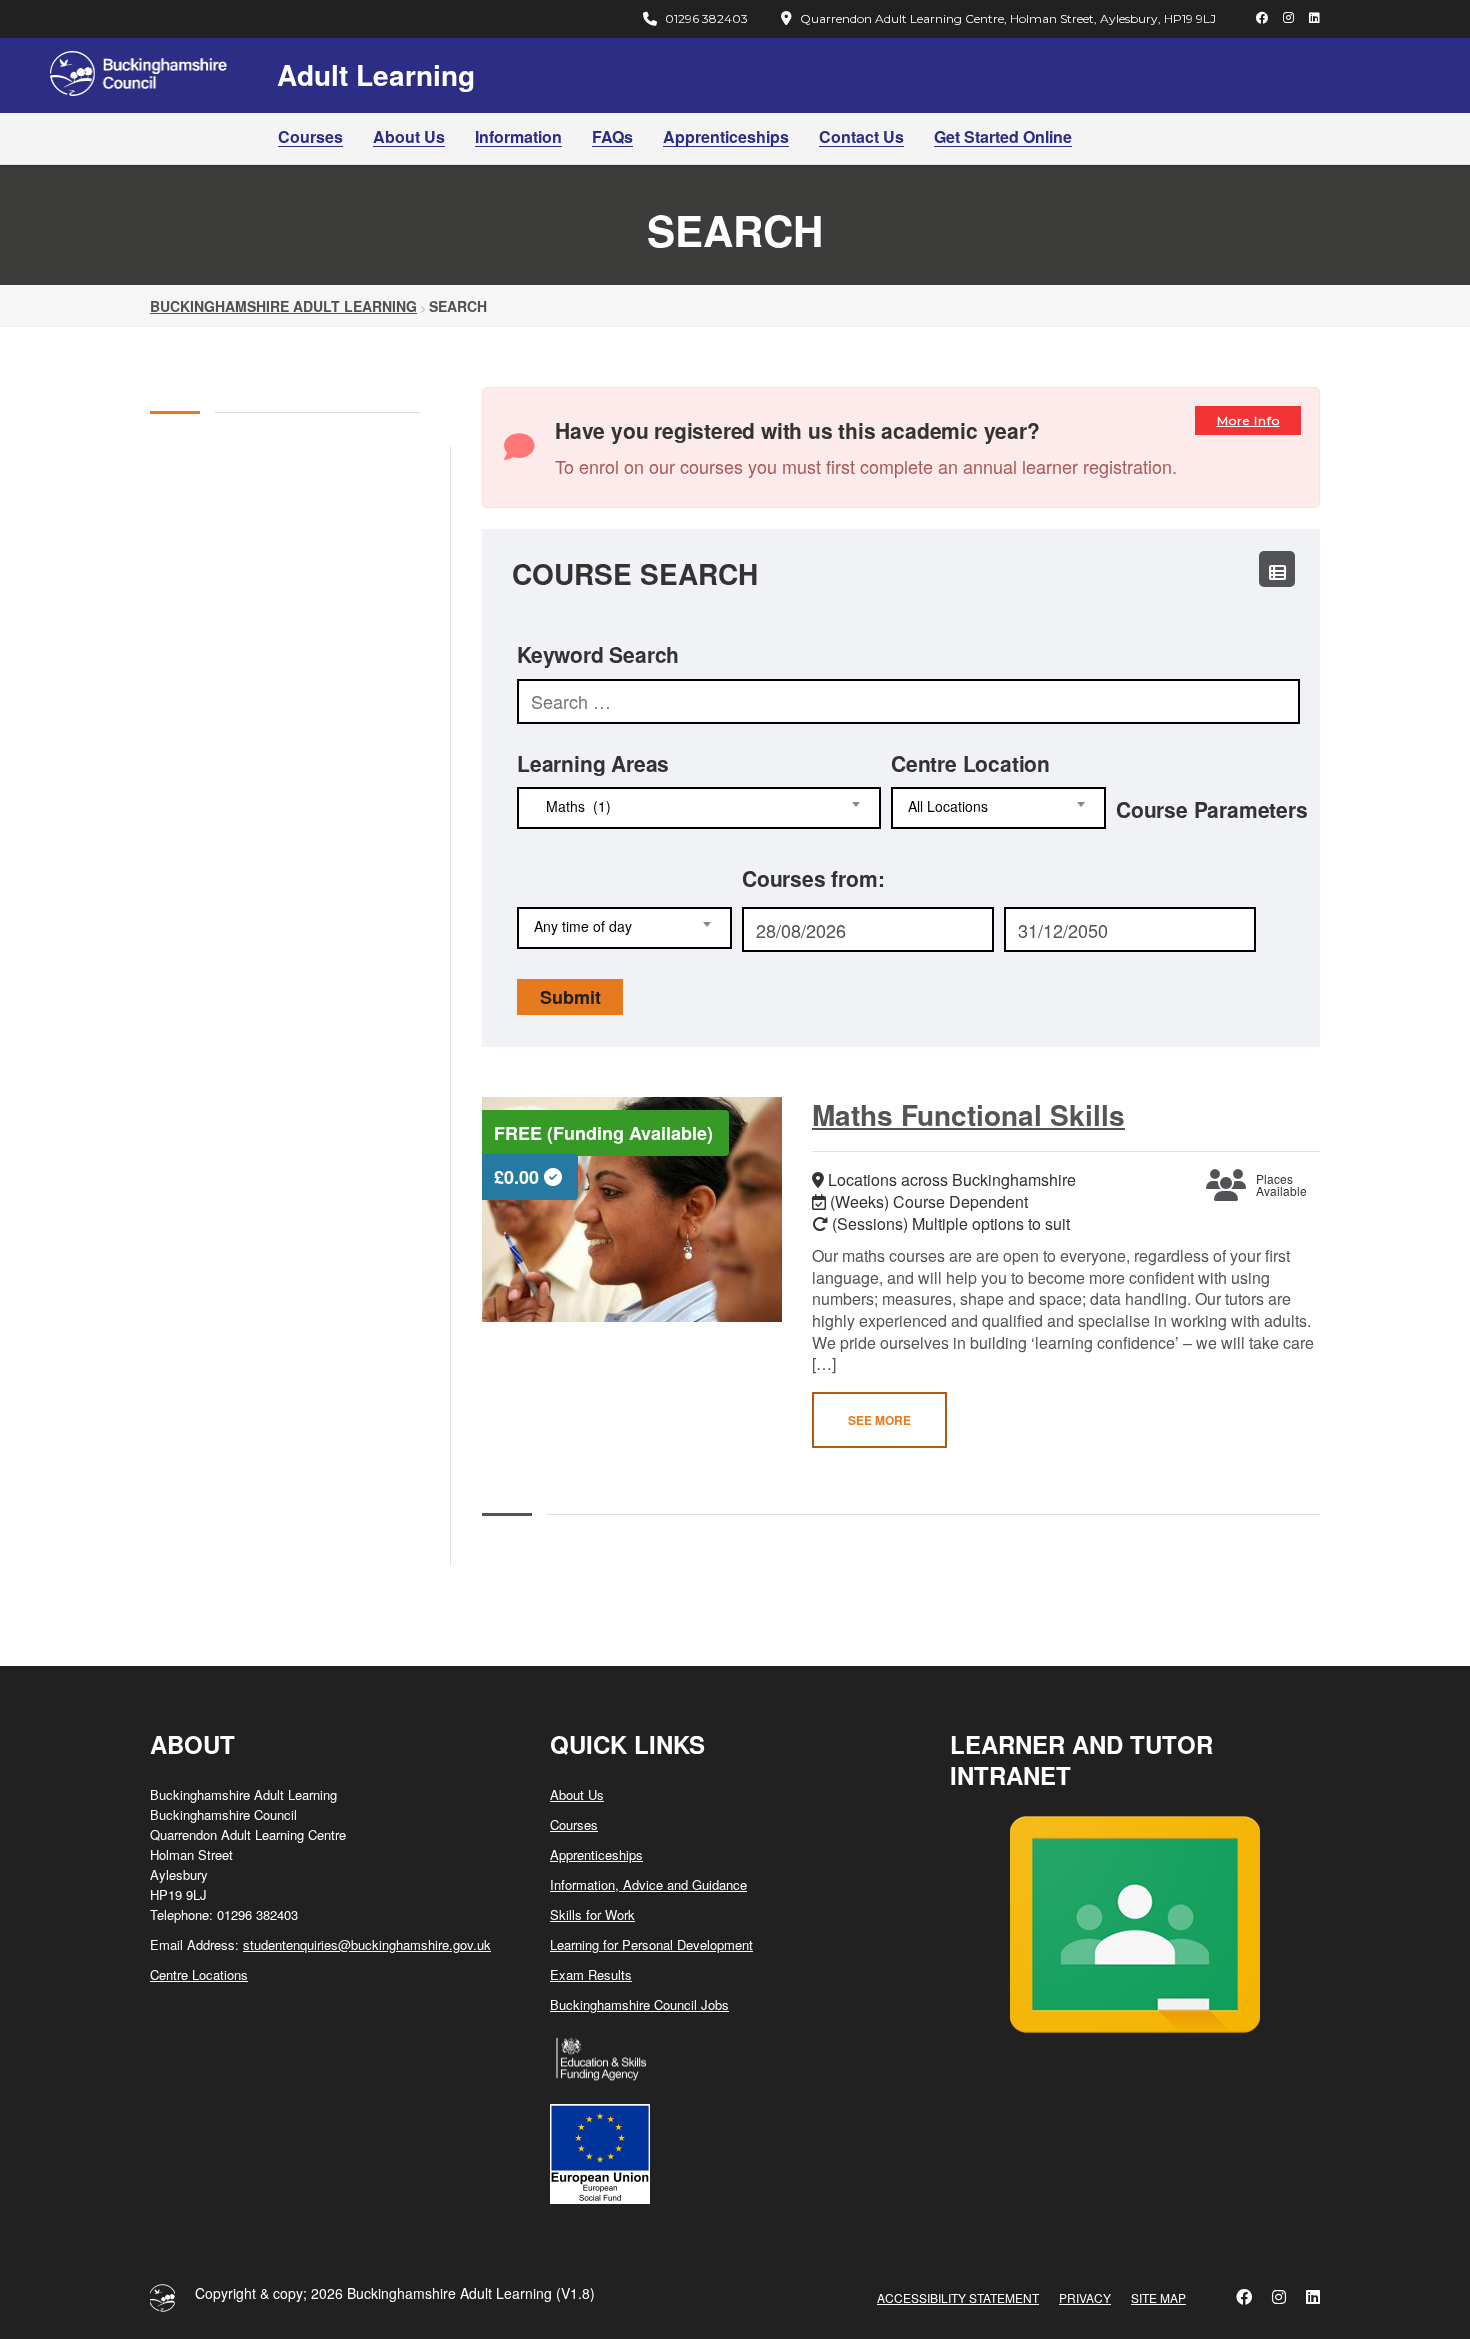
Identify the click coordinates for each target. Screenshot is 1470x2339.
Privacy (1085, 2297)
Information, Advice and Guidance (648, 1884)
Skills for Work (592, 1914)
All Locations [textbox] (948, 806)
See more (879, 1420)
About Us (409, 136)
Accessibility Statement (958, 2297)
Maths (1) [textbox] (572, 806)
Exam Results (591, 1974)
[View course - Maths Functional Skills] (632, 1209)
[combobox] (699, 808)
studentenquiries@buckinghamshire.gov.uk (367, 1944)
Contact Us (861, 136)
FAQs (612, 136)
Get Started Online (1003, 136)
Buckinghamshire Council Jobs (639, 2004)
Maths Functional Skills (968, 1114)
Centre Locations (199, 1974)
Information (518, 136)
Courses (310, 136)
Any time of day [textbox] (583, 926)
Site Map (1158, 2297)
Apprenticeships (726, 136)
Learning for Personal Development (651, 1944)
